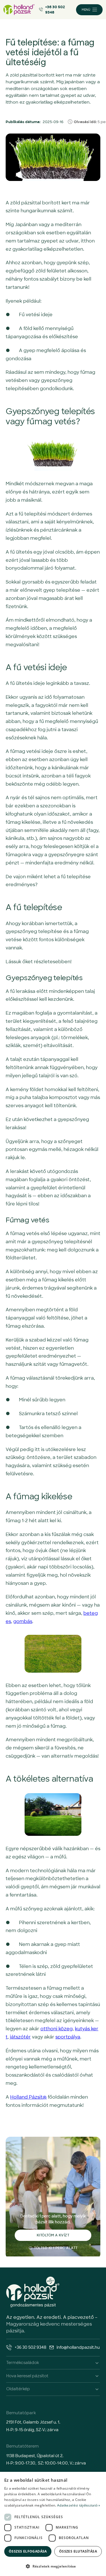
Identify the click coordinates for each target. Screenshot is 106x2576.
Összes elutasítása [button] (78, 2551)
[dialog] (53, 2524)
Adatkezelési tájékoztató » (79, 2505)
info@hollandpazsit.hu (78, 2347)
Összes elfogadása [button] (28, 2551)
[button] (53, 2566)
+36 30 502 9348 (55, 10)
